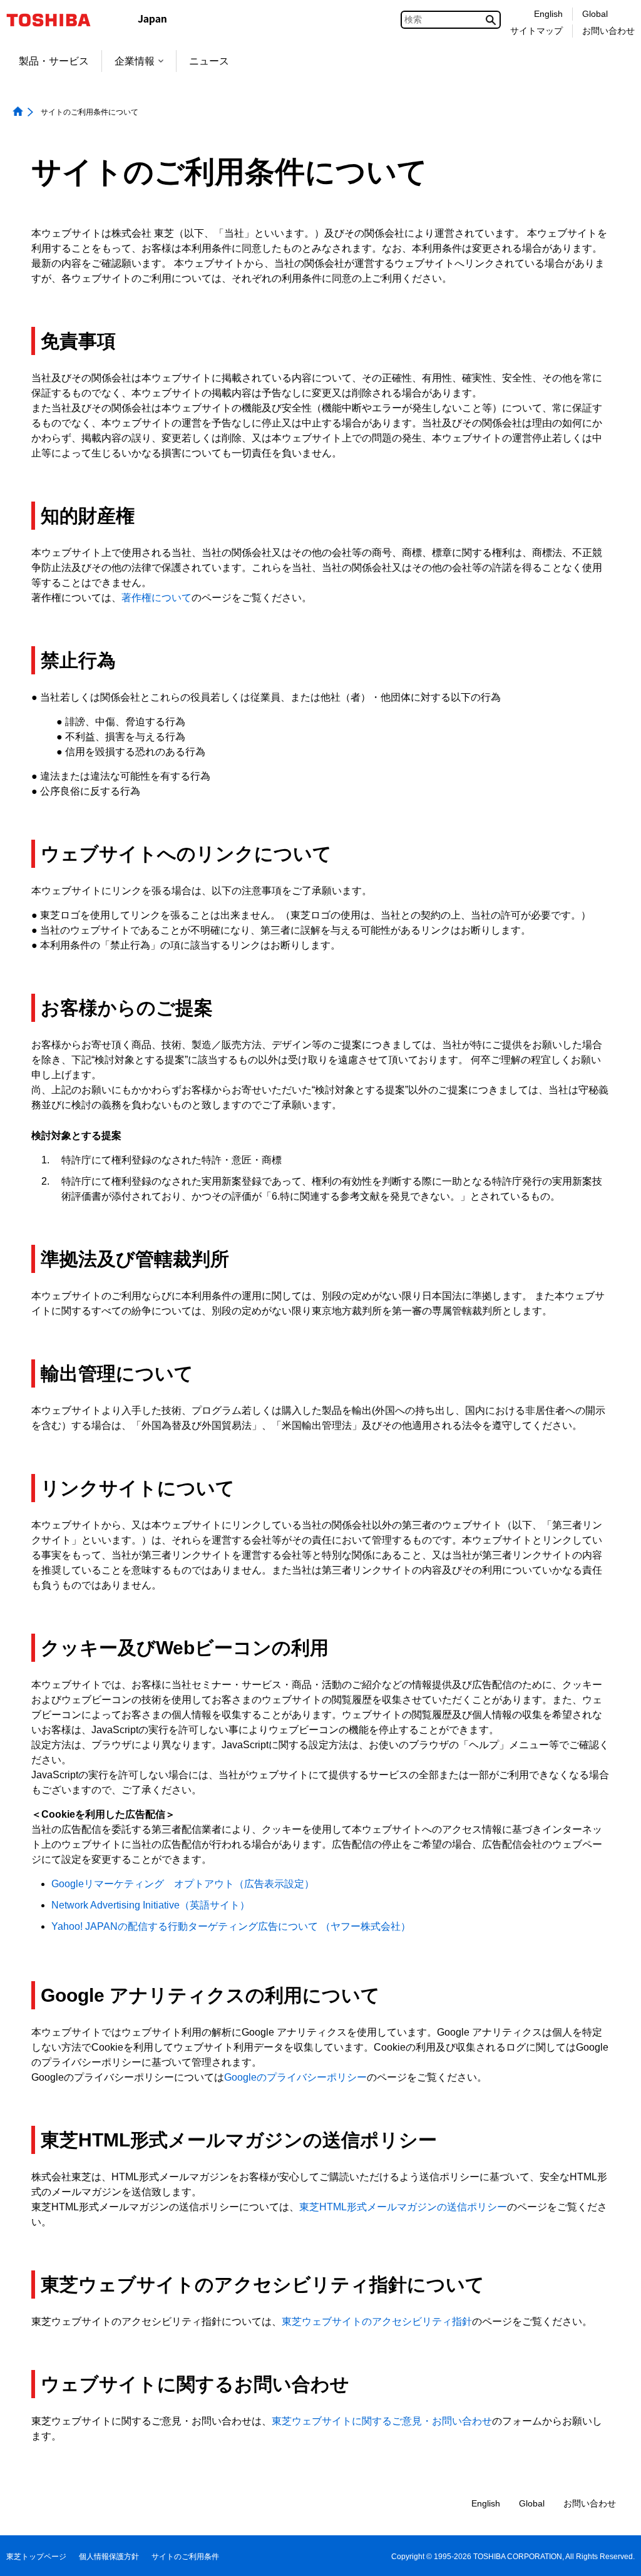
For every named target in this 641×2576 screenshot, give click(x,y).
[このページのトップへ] (614, 2554)
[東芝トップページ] (57, 20)
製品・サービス (54, 61)
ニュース (209, 61)
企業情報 (135, 61)
